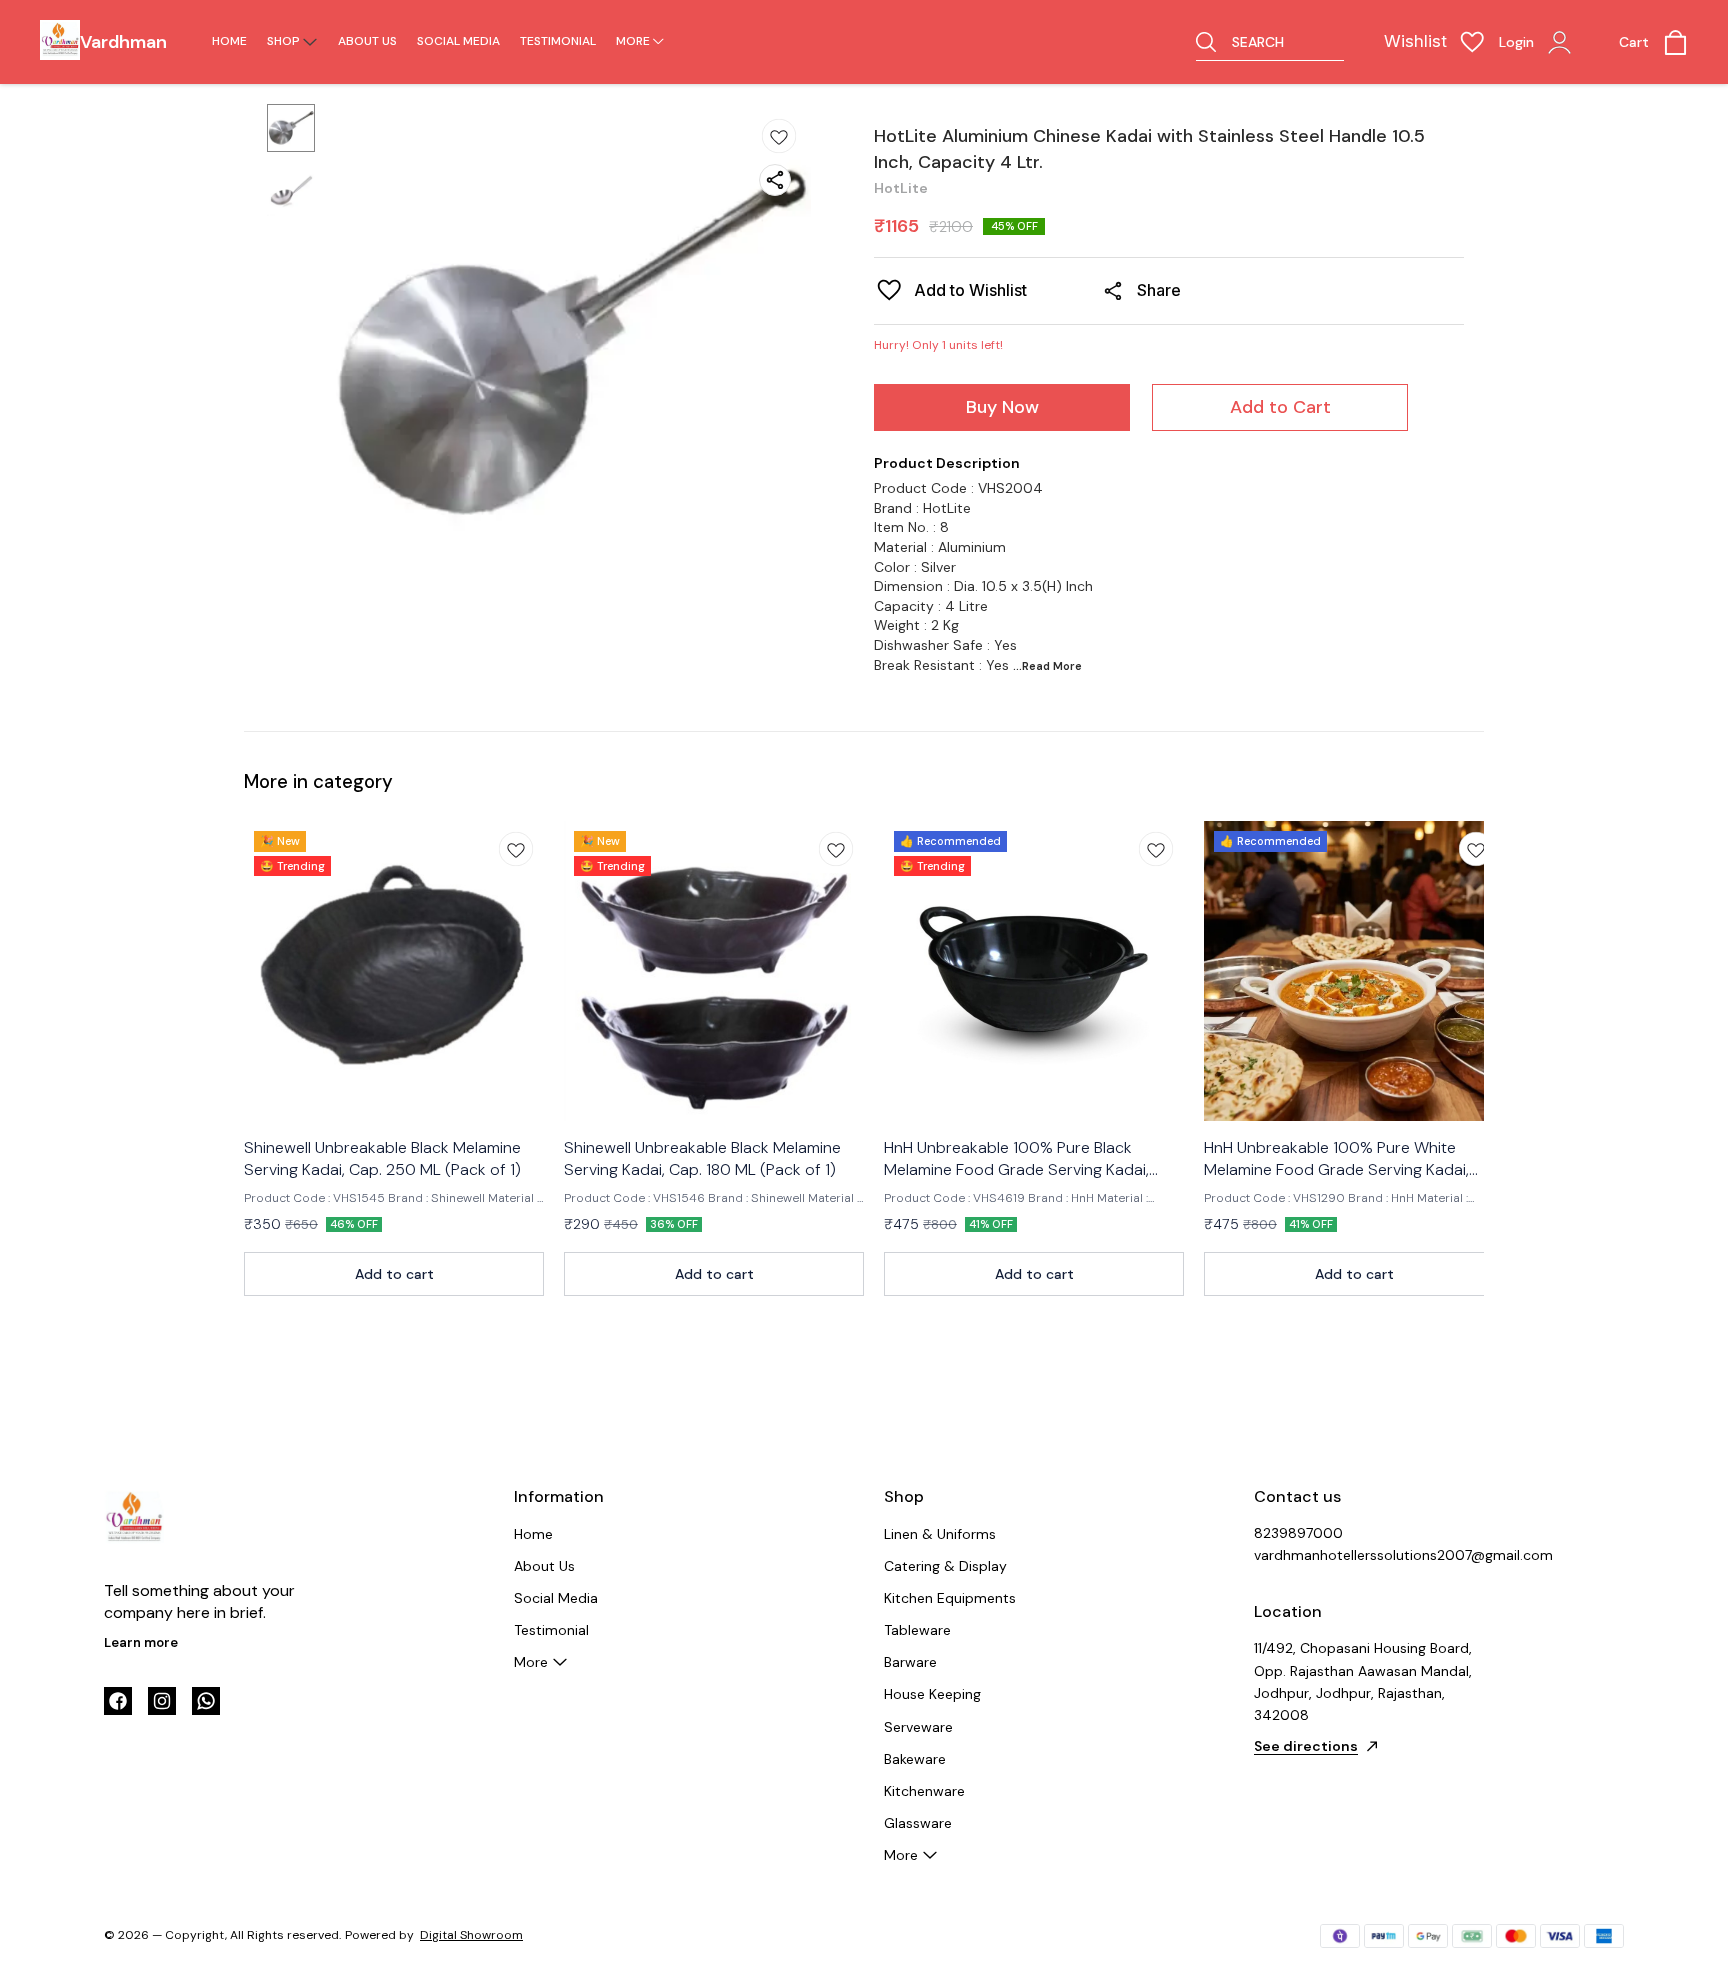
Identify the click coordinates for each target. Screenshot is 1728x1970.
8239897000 (1298, 1533)
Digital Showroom (471, 1935)
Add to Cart (1280, 407)
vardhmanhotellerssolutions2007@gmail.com (1364, 1555)
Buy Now (1002, 407)
